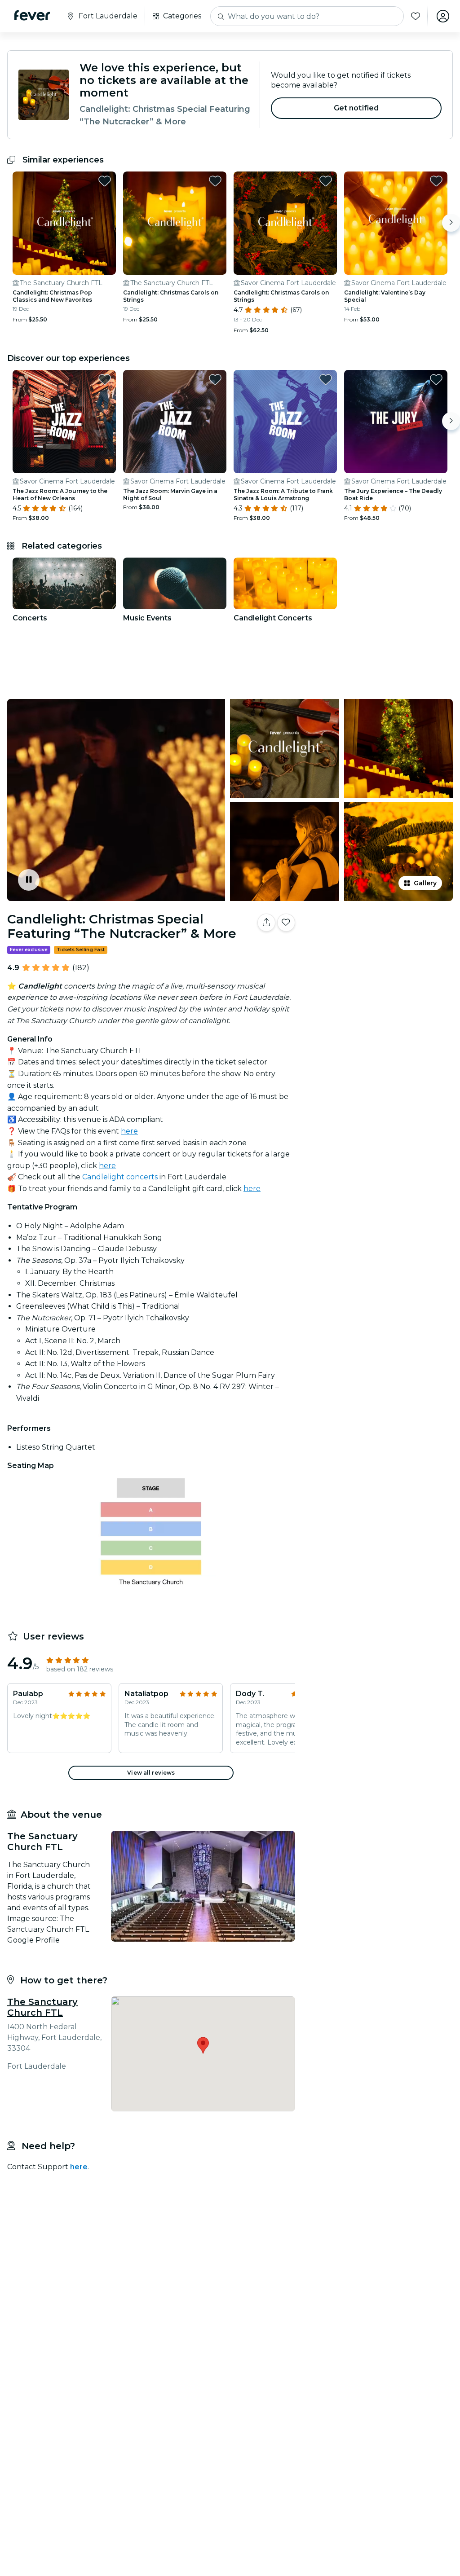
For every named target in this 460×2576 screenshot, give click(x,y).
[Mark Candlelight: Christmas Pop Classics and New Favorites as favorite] (105, 181)
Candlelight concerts (120, 1177)
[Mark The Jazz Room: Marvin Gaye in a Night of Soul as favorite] (215, 379)
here (129, 1131)
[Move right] (451, 223)
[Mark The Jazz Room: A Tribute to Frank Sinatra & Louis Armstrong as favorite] (326, 379)
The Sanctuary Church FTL (42, 2007)
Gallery (425, 883)
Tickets (379, 951)
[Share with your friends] (266, 923)
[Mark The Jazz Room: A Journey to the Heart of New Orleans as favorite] (105, 379)
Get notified (356, 108)
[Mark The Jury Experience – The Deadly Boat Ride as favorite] (436, 379)
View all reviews (151, 1773)
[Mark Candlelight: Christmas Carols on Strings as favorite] (215, 181)
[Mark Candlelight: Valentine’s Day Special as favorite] (436, 181)
